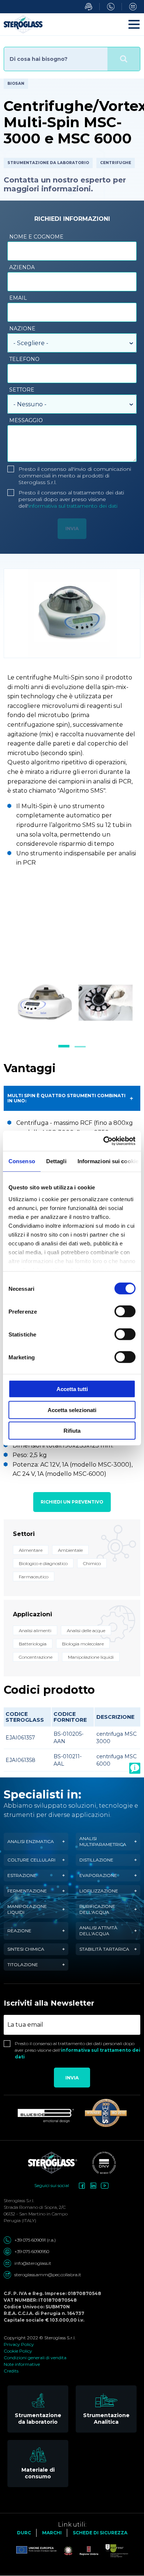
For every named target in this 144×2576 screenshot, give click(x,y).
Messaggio (26, 420)
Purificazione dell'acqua (97, 1909)
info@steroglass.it (33, 2263)
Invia (72, 2078)
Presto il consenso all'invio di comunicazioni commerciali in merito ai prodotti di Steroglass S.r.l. (75, 476)
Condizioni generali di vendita (35, 2358)
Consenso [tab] (22, 1161)
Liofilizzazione (99, 1891)
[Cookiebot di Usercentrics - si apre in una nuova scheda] (104, 1141)
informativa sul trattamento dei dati (73, 506)
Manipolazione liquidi (27, 1909)
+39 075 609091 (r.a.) (35, 2240)
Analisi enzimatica (31, 1841)
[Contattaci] (135, 1768)
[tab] (64, 1046)
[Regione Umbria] (85, 2551)
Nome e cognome (36, 237)
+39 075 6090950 (32, 2251)
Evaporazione (98, 1875)
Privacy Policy (19, 2344)
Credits (11, 2371)
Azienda (22, 267)
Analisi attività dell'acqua (98, 1931)
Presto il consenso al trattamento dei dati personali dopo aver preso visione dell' (71, 499)
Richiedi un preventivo (72, 1502)
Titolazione (23, 1965)
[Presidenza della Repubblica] (65, 2551)
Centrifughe (116, 163)
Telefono (24, 359)
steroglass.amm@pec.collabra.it (48, 2275)
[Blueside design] (46, 2116)
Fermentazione (27, 1891)
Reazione (19, 1931)
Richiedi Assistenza (89, 7)
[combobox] (72, 343)
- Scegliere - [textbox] (31, 343)
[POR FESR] (113, 2551)
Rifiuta (72, 1431)
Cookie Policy (18, 2351)
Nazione (22, 328)
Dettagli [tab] (56, 1161)
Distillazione (96, 1860)
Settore (22, 390)
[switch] (125, 1311)
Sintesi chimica (26, 1949)
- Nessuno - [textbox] (30, 404)
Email (18, 298)
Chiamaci (111, 7)
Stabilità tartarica (104, 1949)
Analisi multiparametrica (103, 1841)
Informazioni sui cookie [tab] (108, 1161)
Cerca (124, 59)
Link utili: (72, 2525)
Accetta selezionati (72, 1410)
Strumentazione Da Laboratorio (48, 163)
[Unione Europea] (37, 2551)
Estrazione (22, 1875)
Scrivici (133, 7)
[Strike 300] (106, 2113)
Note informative (22, 2364)
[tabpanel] (72, 1001)
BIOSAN (16, 84)
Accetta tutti (72, 1389)
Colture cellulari (31, 1860)
